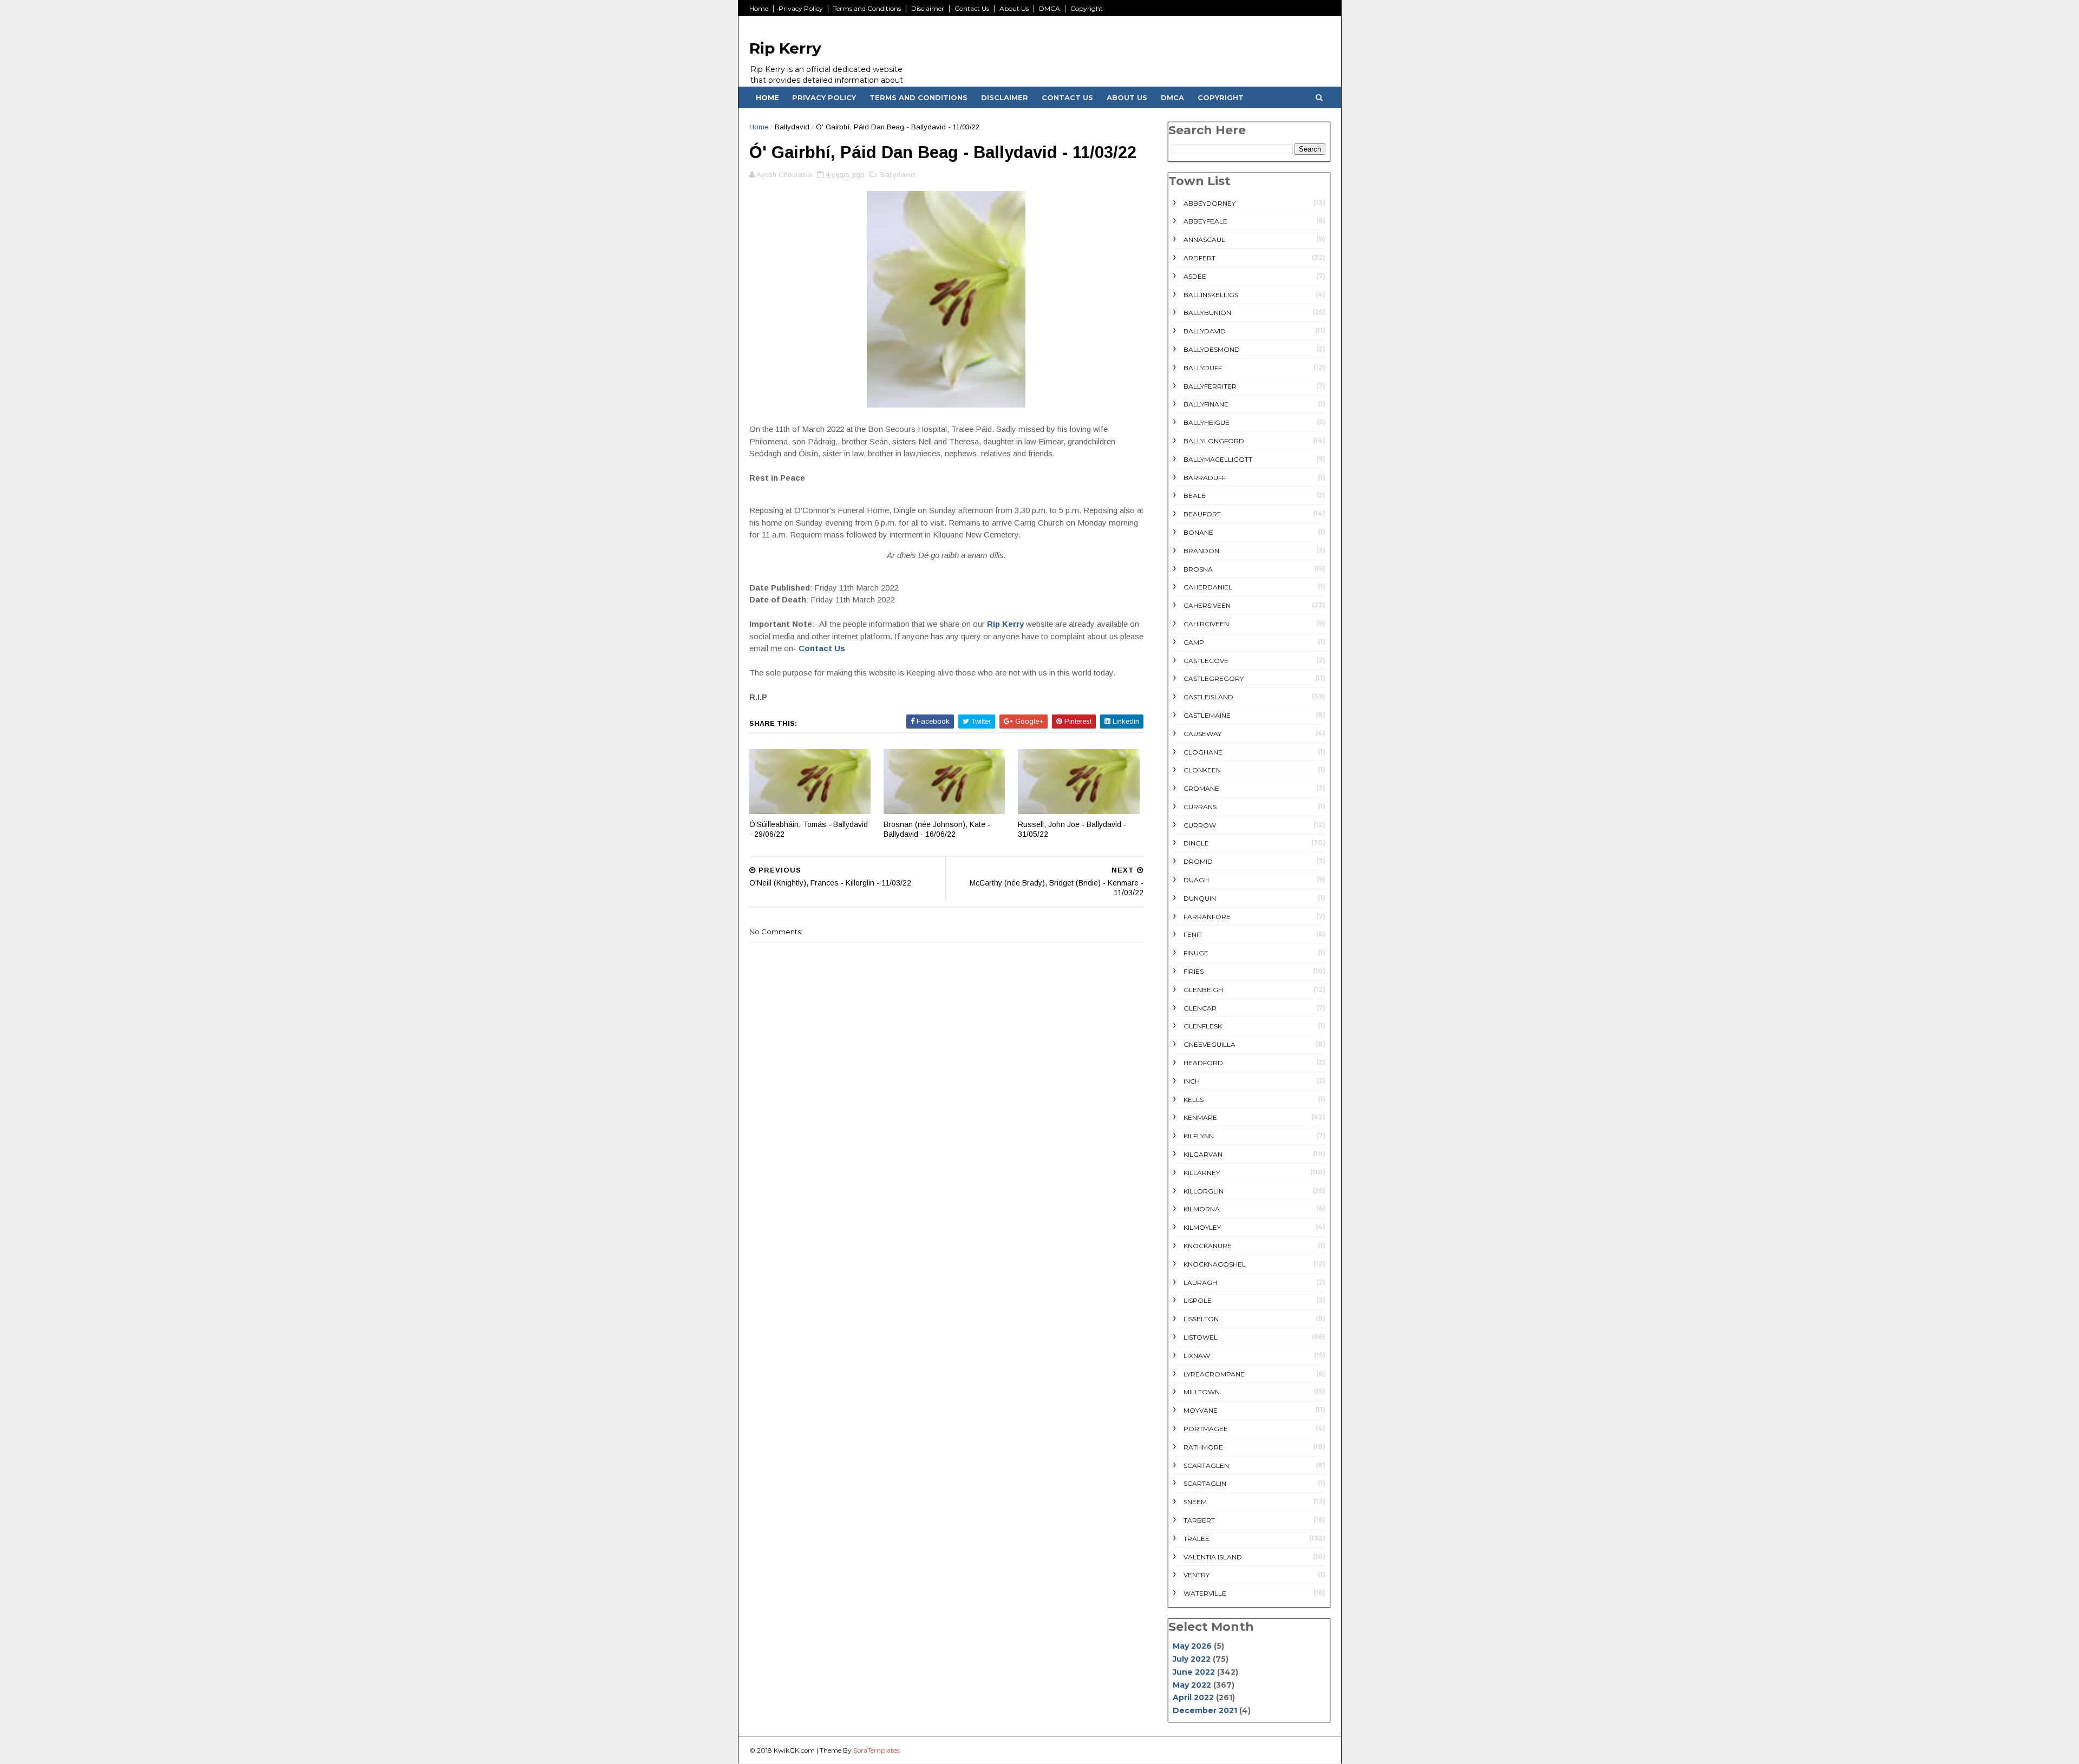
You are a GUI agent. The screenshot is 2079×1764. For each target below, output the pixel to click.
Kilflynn (1199, 1136)
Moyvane (1201, 1410)
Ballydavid (792, 127)
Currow (1200, 825)
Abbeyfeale (1205, 221)
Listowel (1201, 1337)
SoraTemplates (876, 1750)
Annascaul (1204, 240)
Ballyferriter (1210, 386)
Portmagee (1206, 1429)
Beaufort (1202, 514)
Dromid (1198, 861)
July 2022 (1192, 1659)
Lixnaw (1197, 1356)
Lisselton (1201, 1319)
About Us (1014, 8)
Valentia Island (1213, 1557)
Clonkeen (1202, 770)
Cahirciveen (1206, 624)
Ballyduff (1203, 368)
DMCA (1050, 8)
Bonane (1198, 532)
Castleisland (1208, 697)
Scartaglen (1206, 1465)
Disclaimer (928, 8)
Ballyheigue (1207, 422)
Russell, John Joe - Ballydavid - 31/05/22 (1072, 829)
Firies (1194, 971)
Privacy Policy (801, 8)
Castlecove (1206, 661)
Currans (1200, 807)
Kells (1194, 1100)
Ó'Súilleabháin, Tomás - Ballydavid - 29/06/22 (809, 829)
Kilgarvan (1203, 1154)
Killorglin (1204, 1191)
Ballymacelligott (1218, 459)
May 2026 (1192, 1646)
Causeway (1202, 734)
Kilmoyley (1202, 1227)
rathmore (1203, 1447)
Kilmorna (1202, 1209)
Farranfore (1207, 917)
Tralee (1197, 1539)
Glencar (1200, 1008)
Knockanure (1208, 1246)
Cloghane (1203, 752)
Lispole (1198, 1300)
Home (759, 8)
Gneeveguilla (1210, 1044)
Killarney (1202, 1173)
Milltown (1202, 1392)
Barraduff (1205, 478)
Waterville (1205, 1593)
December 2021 (1205, 1710)
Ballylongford (1214, 441)
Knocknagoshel (1215, 1264)
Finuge (1196, 953)
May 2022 (1192, 1685)
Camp (1194, 642)
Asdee (1195, 276)
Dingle (1196, 843)
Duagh (1196, 880)
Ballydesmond (1212, 349)
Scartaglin (1205, 1483)
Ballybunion (1207, 313)
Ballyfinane (1206, 404)
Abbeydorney (1210, 203)
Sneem (1195, 1502)
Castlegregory (1214, 678)
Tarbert (1199, 1520)
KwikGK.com (794, 1750)
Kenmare (1200, 1117)
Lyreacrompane (1214, 1374)
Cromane (1201, 788)
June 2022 (1194, 1672)
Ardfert (1199, 258)
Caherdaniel (1208, 587)
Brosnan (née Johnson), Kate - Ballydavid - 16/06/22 (937, 829)
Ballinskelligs (1211, 295)
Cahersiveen (1207, 605)
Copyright (1087, 8)
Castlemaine (1207, 715)
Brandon (1201, 551)
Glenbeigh (1203, 990)
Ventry (1197, 1575)
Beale (1195, 496)
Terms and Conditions (867, 8)
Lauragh (1200, 1283)
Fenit (1193, 935)
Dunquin (1200, 898)
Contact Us (972, 8)
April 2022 (1193, 1697)
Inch (1192, 1081)
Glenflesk (1203, 1026)
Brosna (1198, 569)
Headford (1203, 1063)
